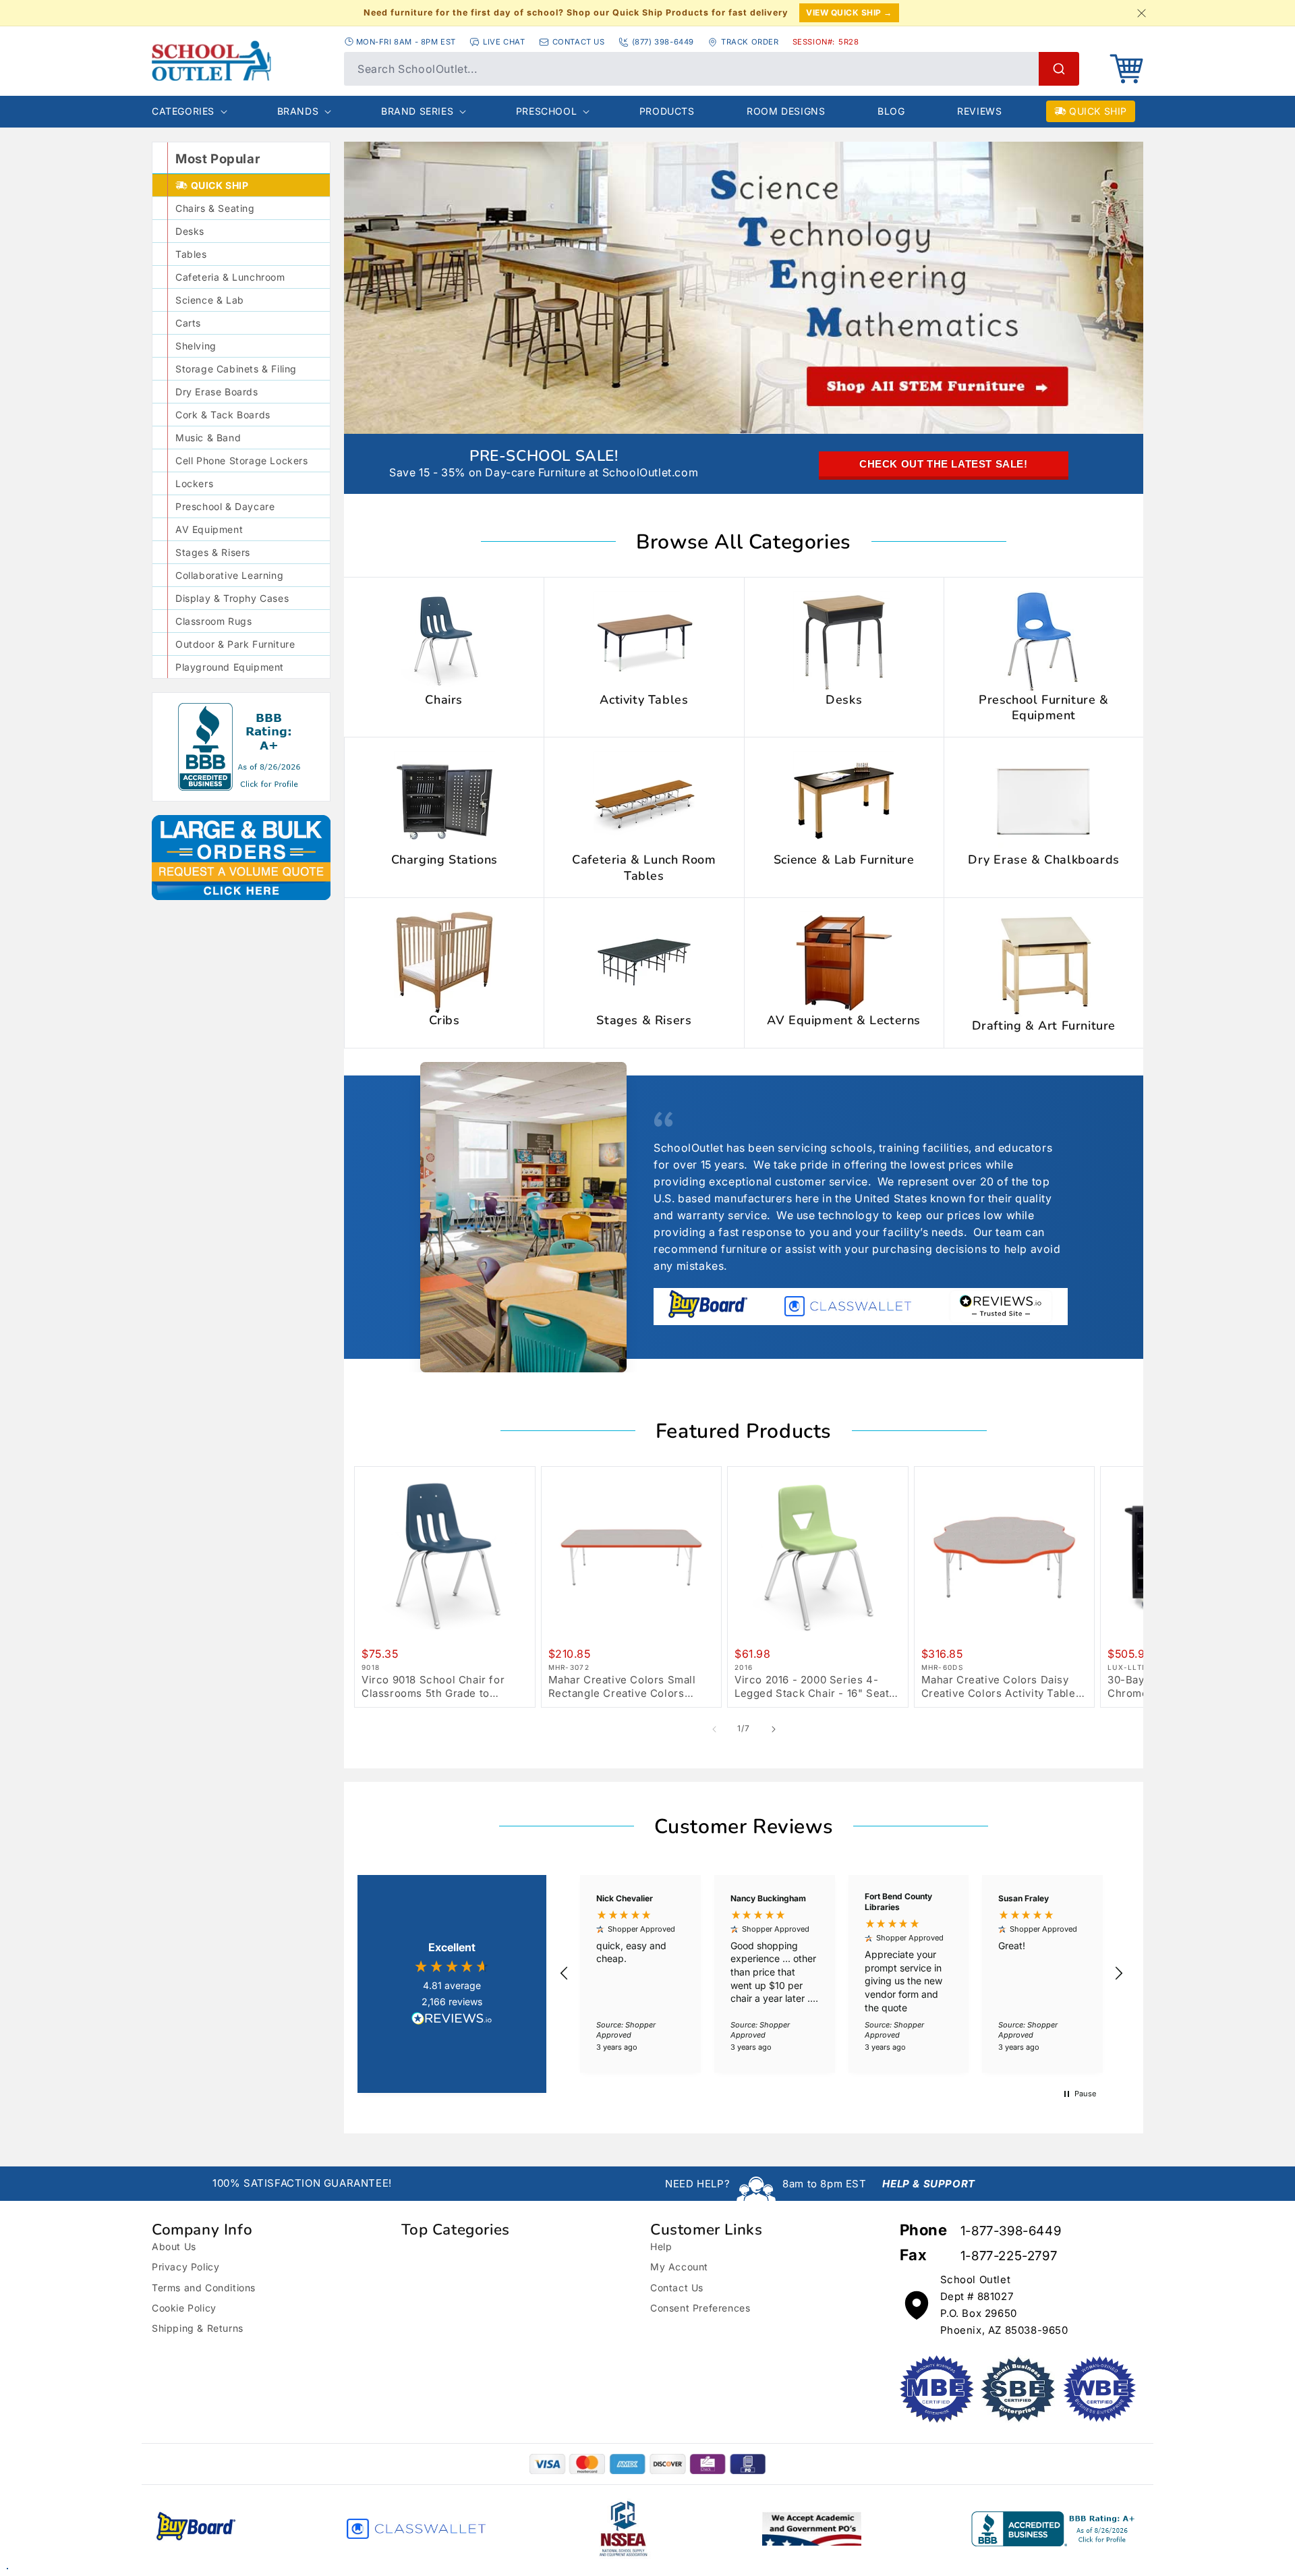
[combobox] (712, 69)
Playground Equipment (230, 667)
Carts (188, 323)
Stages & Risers (213, 552)
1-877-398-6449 (1011, 2231)
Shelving (196, 346)
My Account (679, 2267)
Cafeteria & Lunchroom (230, 277)
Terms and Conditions (204, 2288)
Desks (190, 231)
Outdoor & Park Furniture (235, 644)
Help (661, 2246)
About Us (174, 2246)
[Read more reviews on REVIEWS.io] (452, 2020)
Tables (191, 254)
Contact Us (677, 2288)
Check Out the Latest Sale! (944, 464)
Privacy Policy (185, 2267)
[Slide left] (714, 1729)
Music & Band (208, 438)
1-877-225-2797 (1009, 2256)
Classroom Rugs (213, 621)
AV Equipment (209, 529)
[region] (841, 1974)
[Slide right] (774, 1729)
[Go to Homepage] (211, 61)
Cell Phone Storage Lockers (242, 460)
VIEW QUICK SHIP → (849, 12)
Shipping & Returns (198, 2328)
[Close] (1141, 13)
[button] (1126, 69)
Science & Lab (210, 300)
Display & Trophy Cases (232, 598)
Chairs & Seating (215, 208)
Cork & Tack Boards (223, 415)
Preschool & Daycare (225, 506)
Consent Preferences (700, 2308)
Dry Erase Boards (217, 392)
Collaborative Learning (229, 575)
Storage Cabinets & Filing (236, 369)
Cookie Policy (184, 2308)
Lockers (194, 483)
